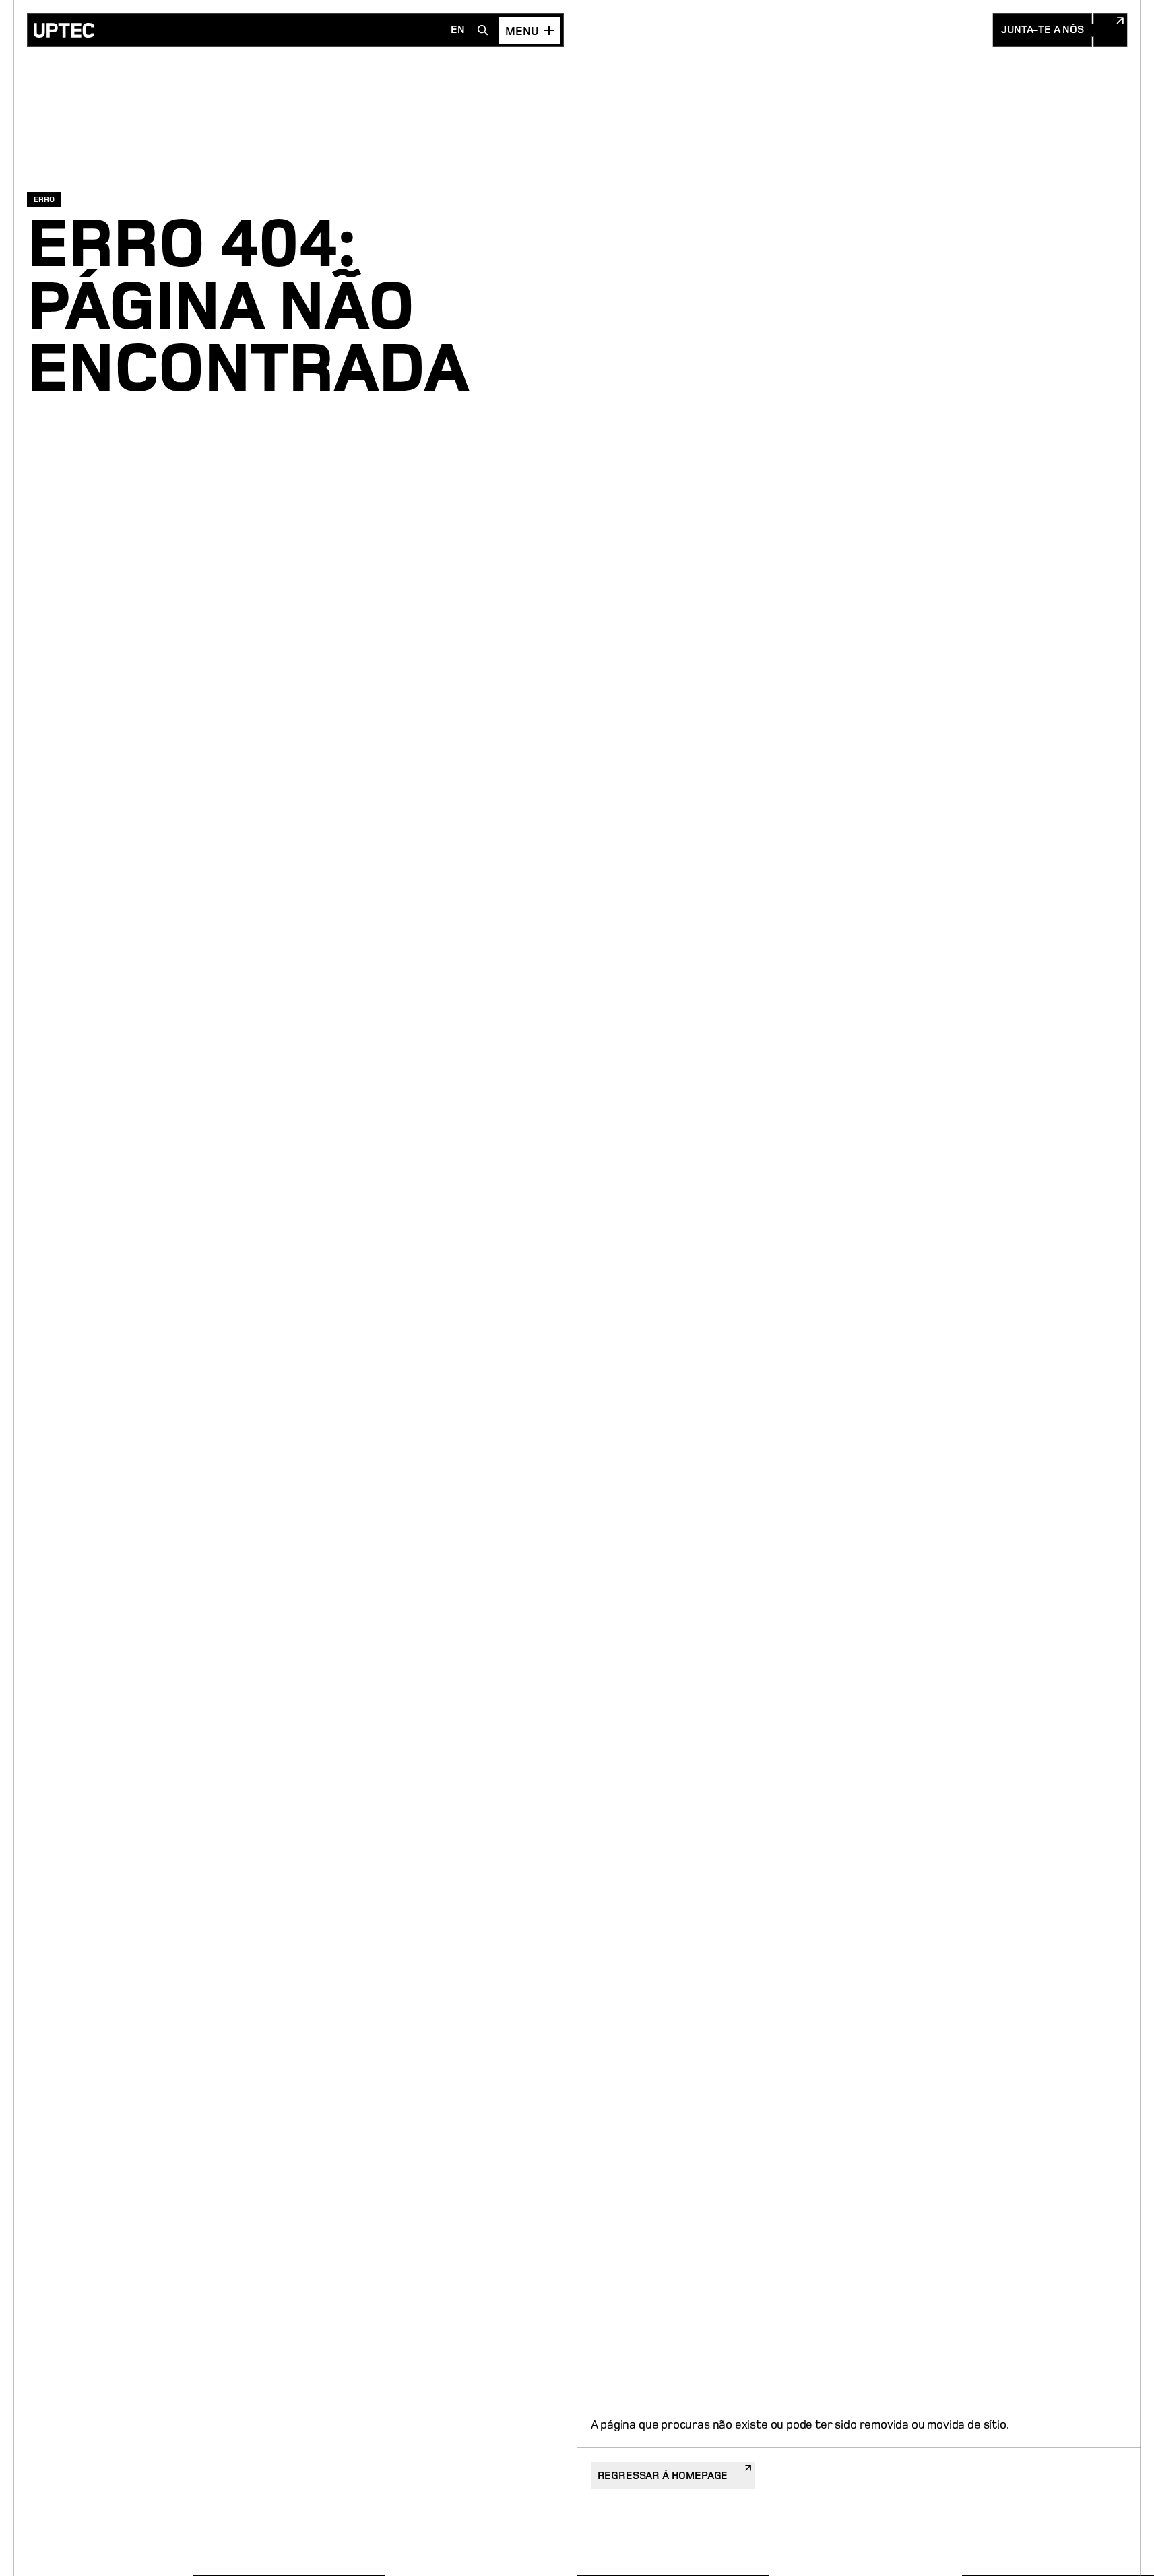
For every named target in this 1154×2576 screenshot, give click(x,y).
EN (458, 30)
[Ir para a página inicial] (64, 30)
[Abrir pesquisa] (483, 30)
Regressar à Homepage (663, 2476)
